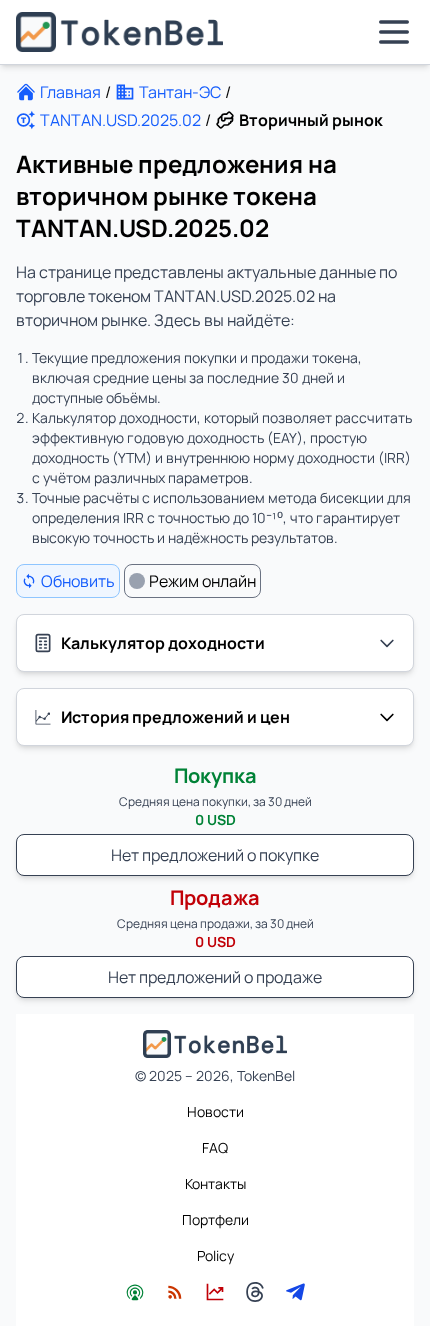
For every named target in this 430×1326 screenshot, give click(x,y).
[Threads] (255, 1292)
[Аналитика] (215, 1292)
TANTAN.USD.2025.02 (120, 120)
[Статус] (135, 1292)
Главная (70, 92)
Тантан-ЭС (180, 92)
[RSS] (175, 1292)
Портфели (215, 1219)
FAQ (215, 1147)
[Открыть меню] (394, 32)
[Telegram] (295, 1292)
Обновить (78, 581)
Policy (215, 1255)
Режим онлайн (202, 581)
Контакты (215, 1183)
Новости (215, 1111)
